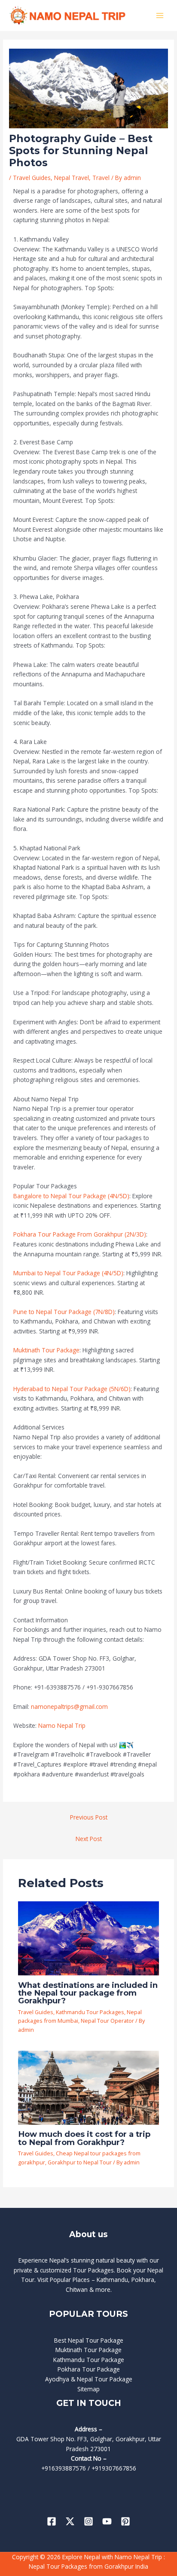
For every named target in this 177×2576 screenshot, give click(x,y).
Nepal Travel (72, 178)
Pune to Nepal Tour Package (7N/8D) (64, 1312)
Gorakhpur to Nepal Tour (80, 2162)
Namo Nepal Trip (62, 1725)
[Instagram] (88, 2521)
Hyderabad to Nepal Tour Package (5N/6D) (72, 1389)
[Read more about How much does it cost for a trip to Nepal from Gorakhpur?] (89, 2087)
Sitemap (88, 2389)
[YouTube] (107, 2521)
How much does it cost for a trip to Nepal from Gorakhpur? (84, 2138)
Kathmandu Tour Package (89, 2360)
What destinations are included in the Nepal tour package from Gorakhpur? (88, 1993)
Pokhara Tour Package (89, 2369)
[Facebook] (52, 2521)
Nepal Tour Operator (107, 2021)
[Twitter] (70, 2521)
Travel (101, 178)
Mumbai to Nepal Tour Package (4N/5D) (68, 1273)
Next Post (89, 1839)
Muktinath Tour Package (46, 1350)
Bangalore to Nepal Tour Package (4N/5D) (71, 1196)
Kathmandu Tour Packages (90, 2012)
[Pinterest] (125, 2521)
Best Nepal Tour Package (89, 2340)
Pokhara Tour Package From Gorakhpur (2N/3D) (80, 1234)
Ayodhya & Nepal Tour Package (89, 2379)
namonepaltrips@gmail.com (69, 1706)
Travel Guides (32, 178)
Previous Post (89, 1817)
